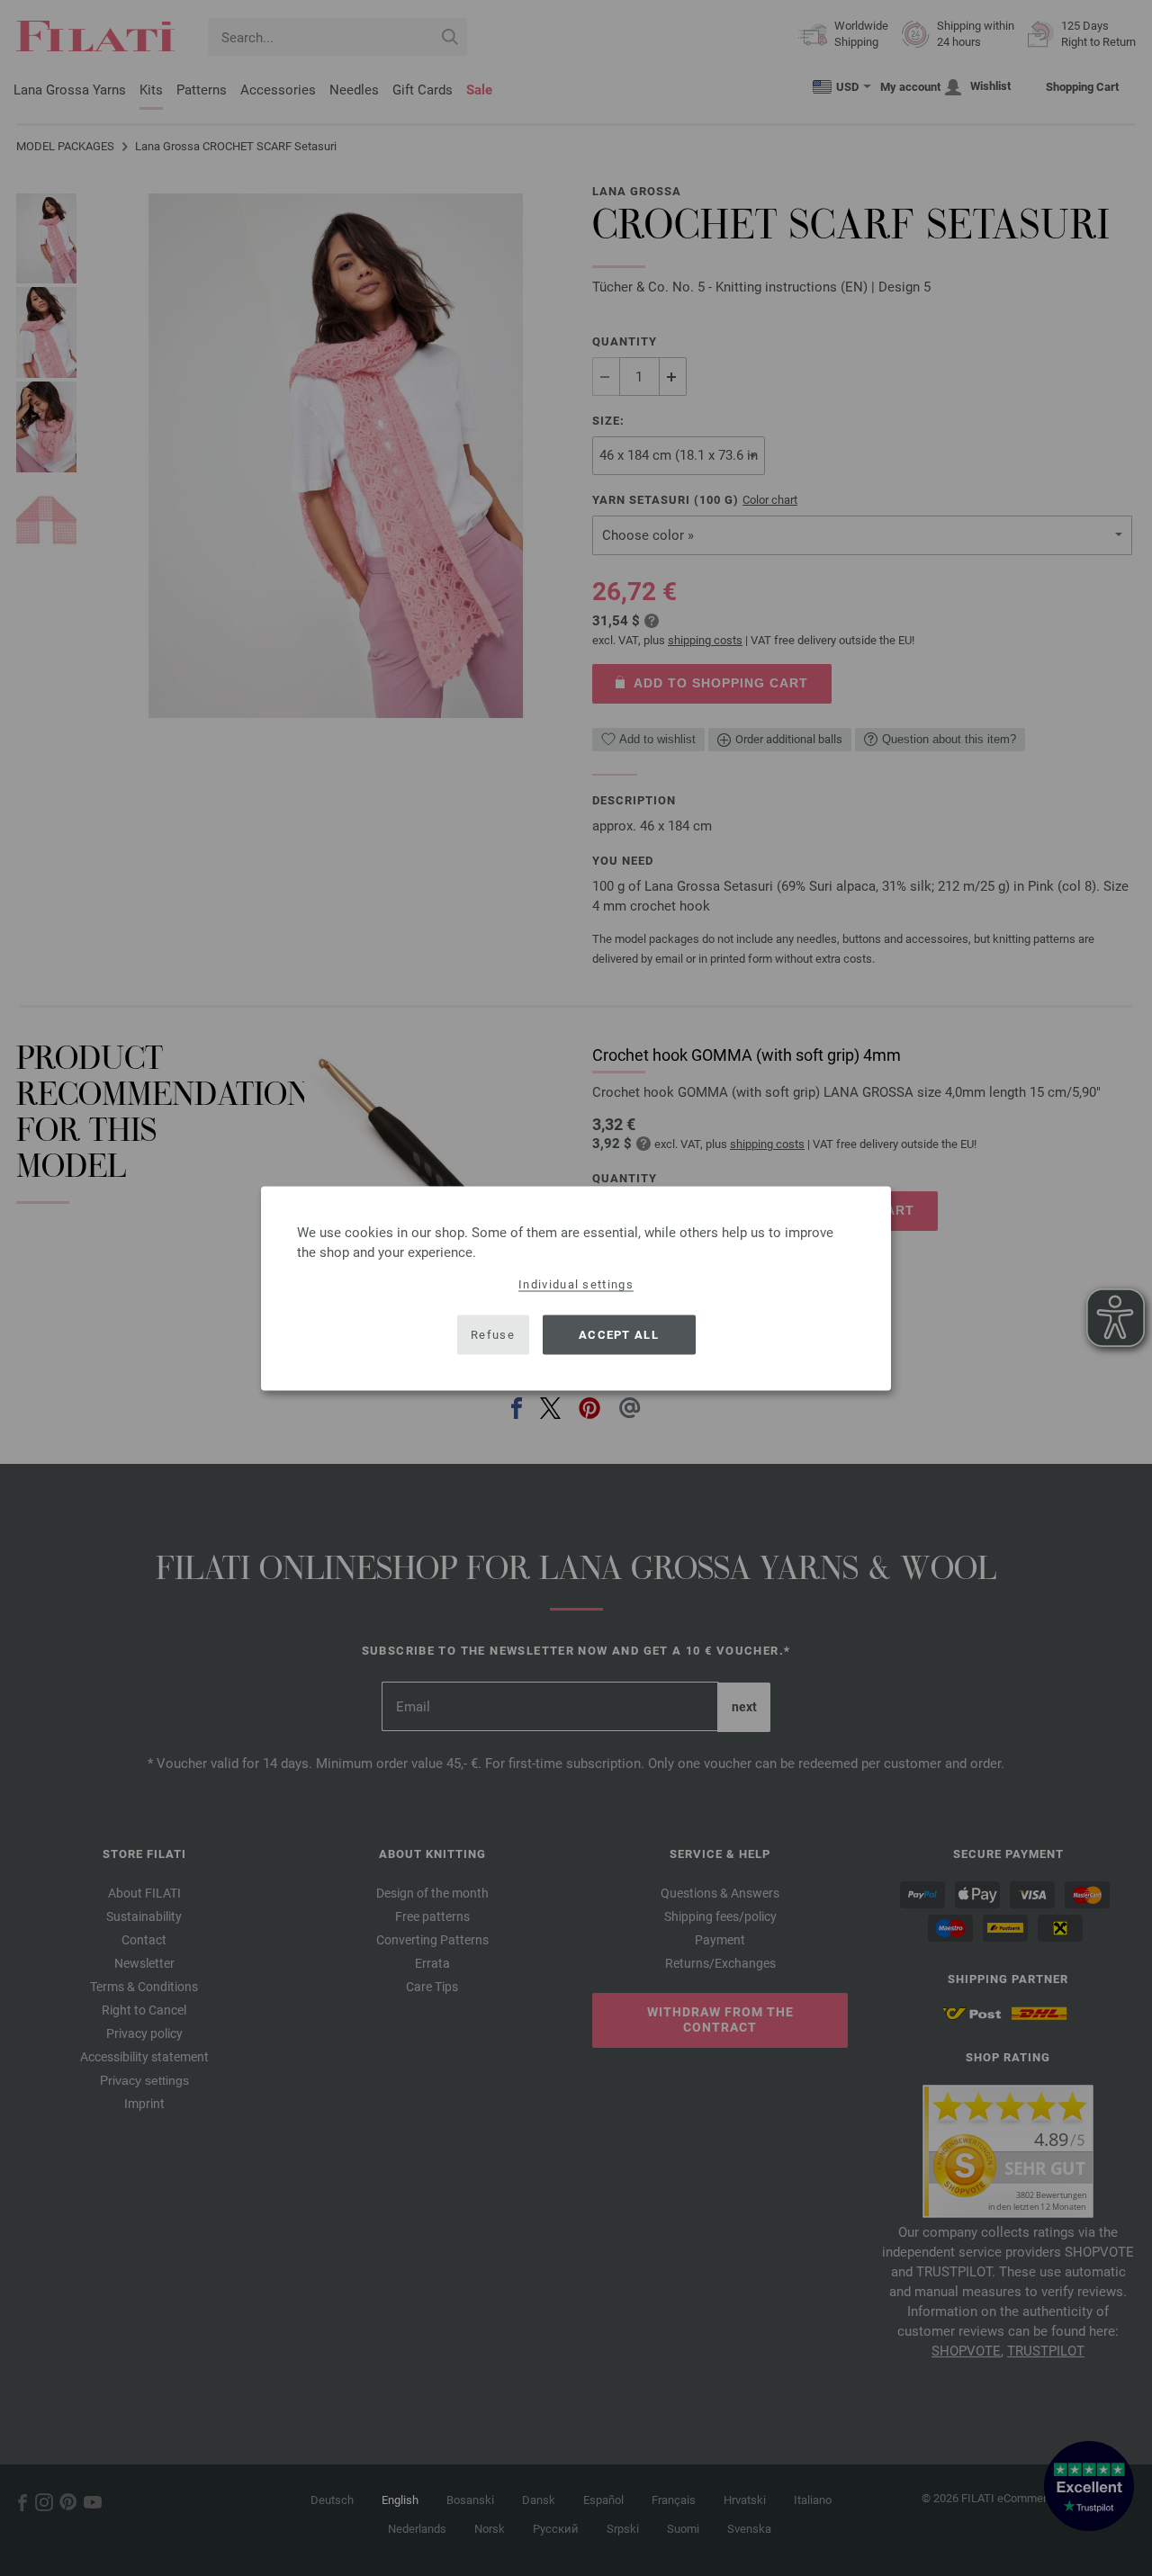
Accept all (619, 1335)
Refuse (493, 1335)
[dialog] (576, 1288)
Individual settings (576, 1284)
